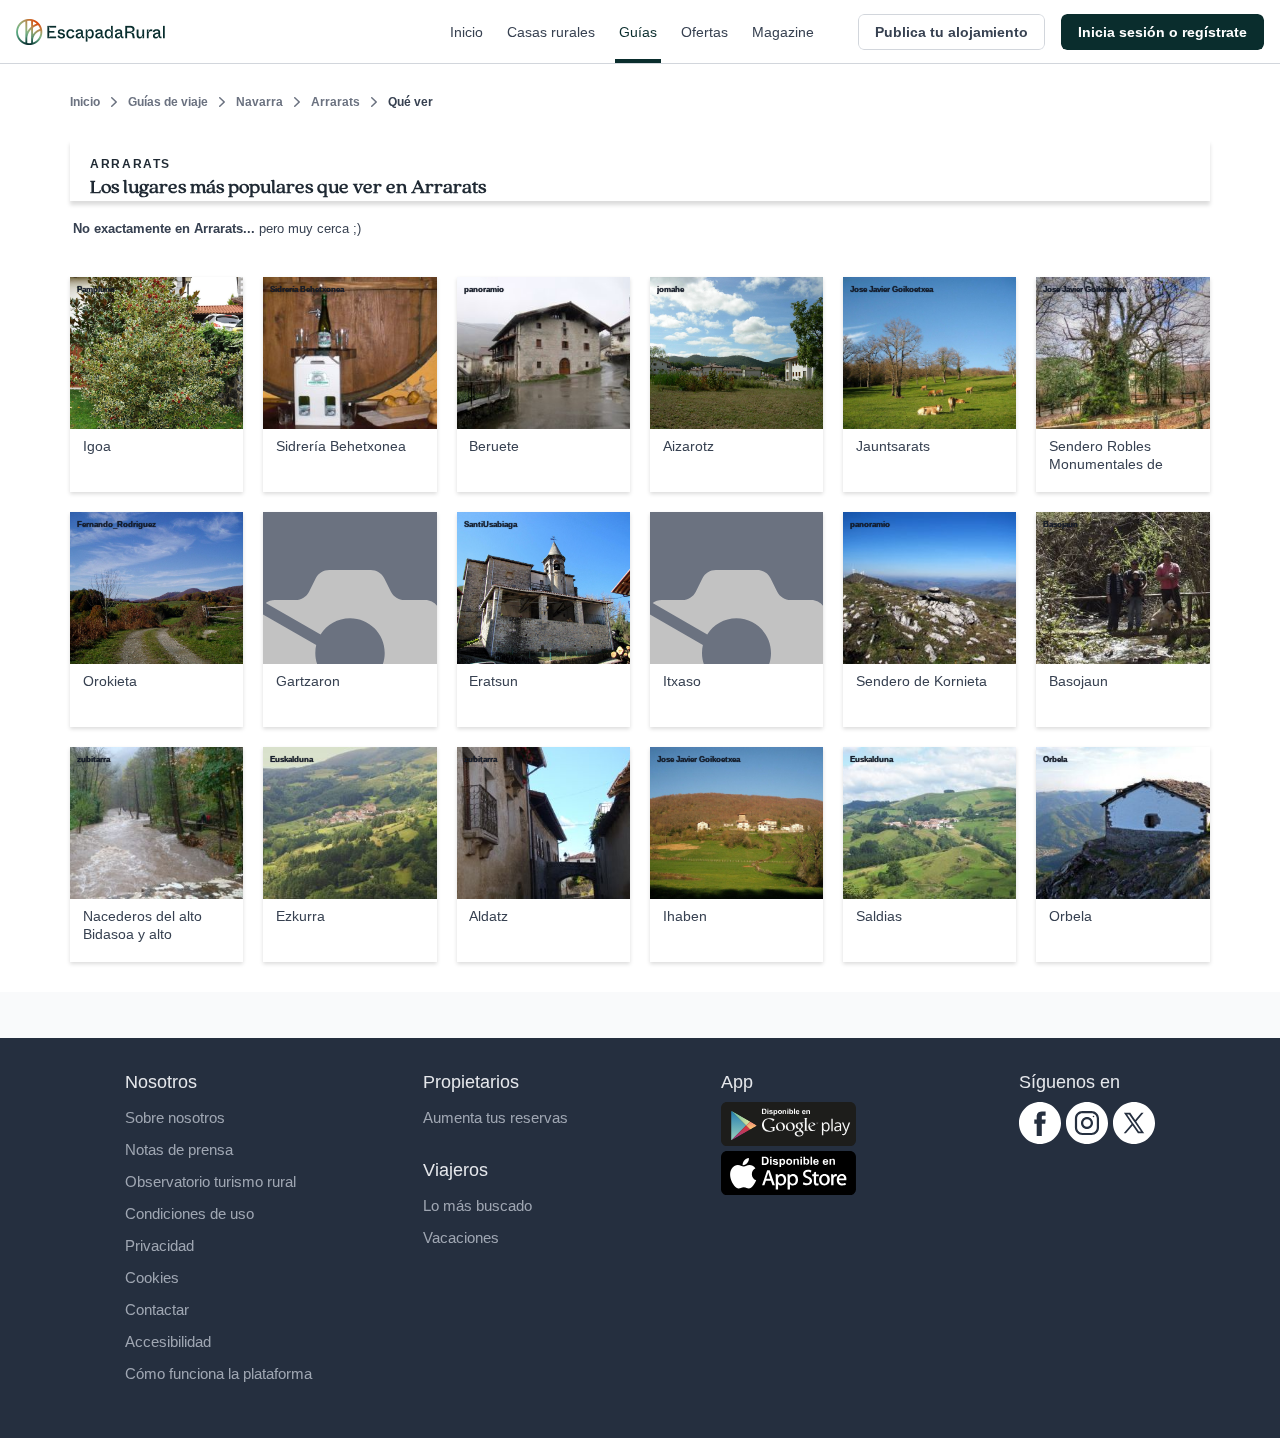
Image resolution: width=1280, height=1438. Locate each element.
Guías (638, 32)
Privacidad (159, 1245)
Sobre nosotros (175, 1117)
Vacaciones (461, 1237)
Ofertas (704, 32)
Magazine (783, 32)
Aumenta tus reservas (495, 1117)
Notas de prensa (179, 1149)
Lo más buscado (477, 1205)
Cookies (152, 1277)
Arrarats (335, 102)
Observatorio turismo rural (210, 1181)
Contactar (157, 1309)
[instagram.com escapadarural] (1087, 1138)
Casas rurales (551, 32)
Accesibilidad (168, 1341)
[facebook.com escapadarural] (1040, 1138)
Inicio (466, 32)
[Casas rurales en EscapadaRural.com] (90, 32)
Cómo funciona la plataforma (218, 1373)
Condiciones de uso (189, 1213)
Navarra (259, 102)
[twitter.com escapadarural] (1134, 1138)
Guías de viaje (168, 102)
